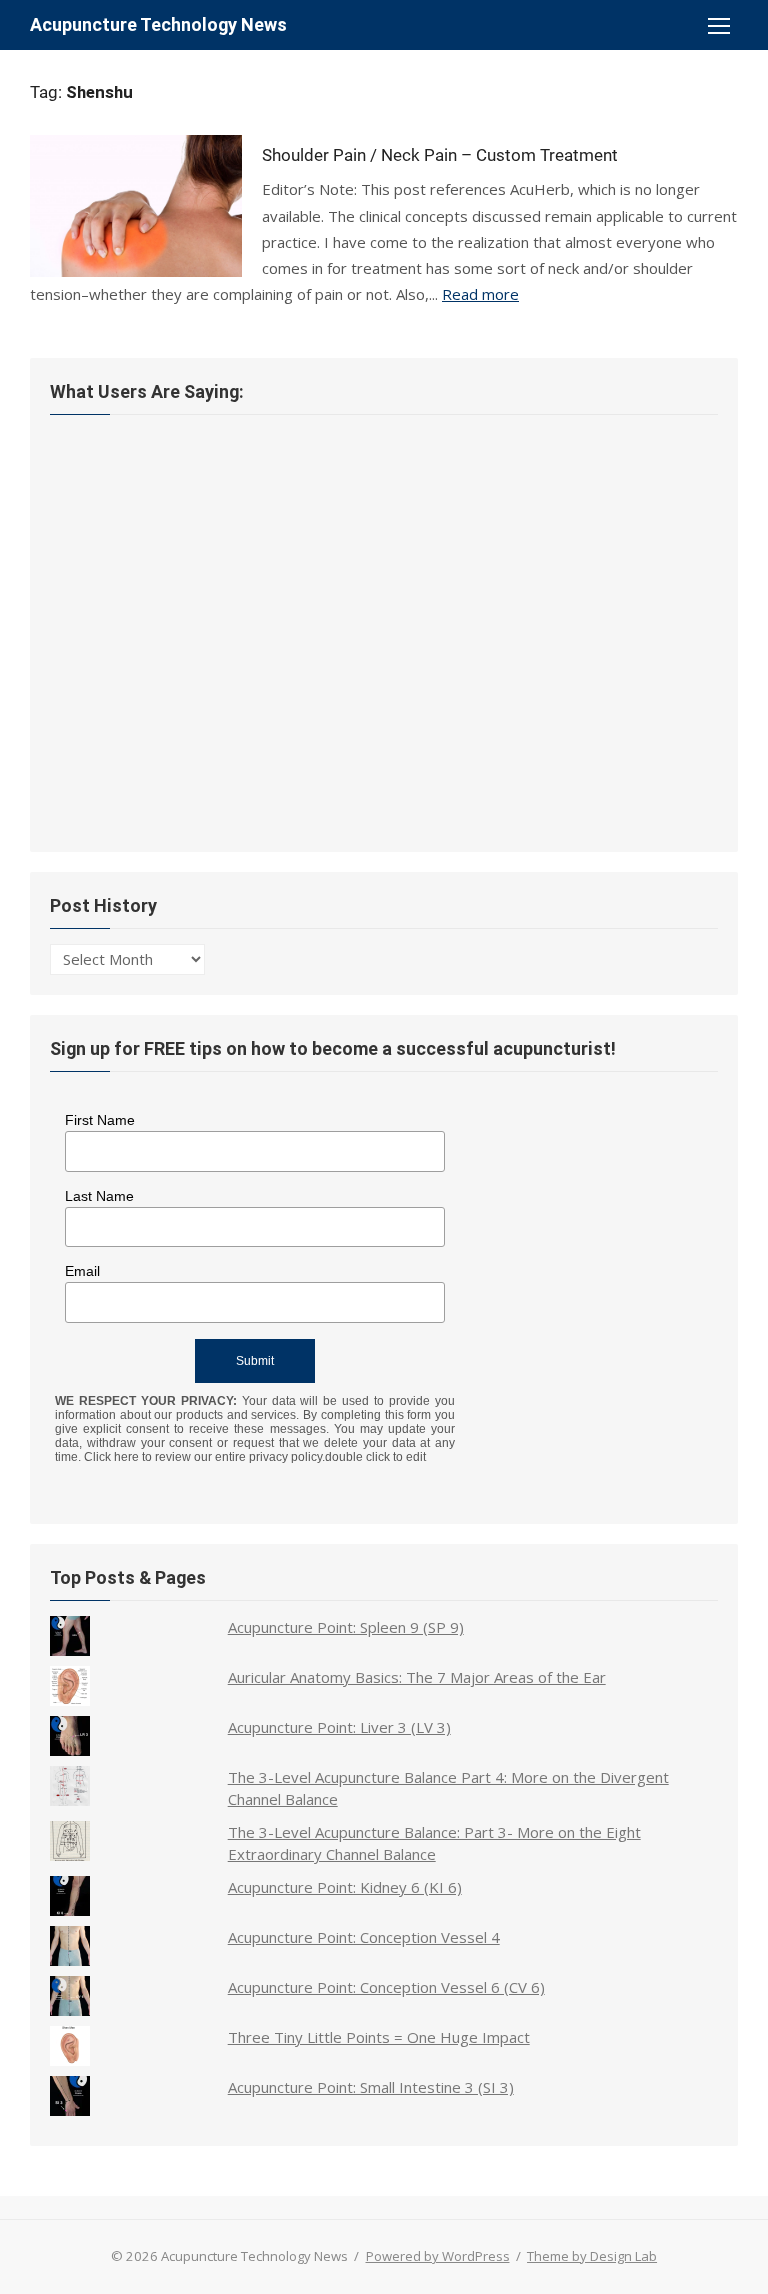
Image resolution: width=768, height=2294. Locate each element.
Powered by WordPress (438, 2256)
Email (82, 1271)
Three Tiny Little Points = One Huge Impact (379, 2037)
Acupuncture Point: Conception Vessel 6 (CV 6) (386, 1987)
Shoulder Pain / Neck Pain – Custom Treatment (440, 155)
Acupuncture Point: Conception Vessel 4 (364, 1937)
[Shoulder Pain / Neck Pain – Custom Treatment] (136, 205)
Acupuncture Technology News (158, 24)
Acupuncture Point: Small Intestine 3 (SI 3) (371, 2087)
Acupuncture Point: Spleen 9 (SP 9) (346, 1627)
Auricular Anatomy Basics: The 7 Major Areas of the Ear (417, 1677)
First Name (100, 1120)
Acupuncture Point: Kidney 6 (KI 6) (345, 1887)
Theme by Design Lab (592, 2256)
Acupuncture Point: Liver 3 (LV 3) (339, 1727)
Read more (480, 294)
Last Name (99, 1196)
